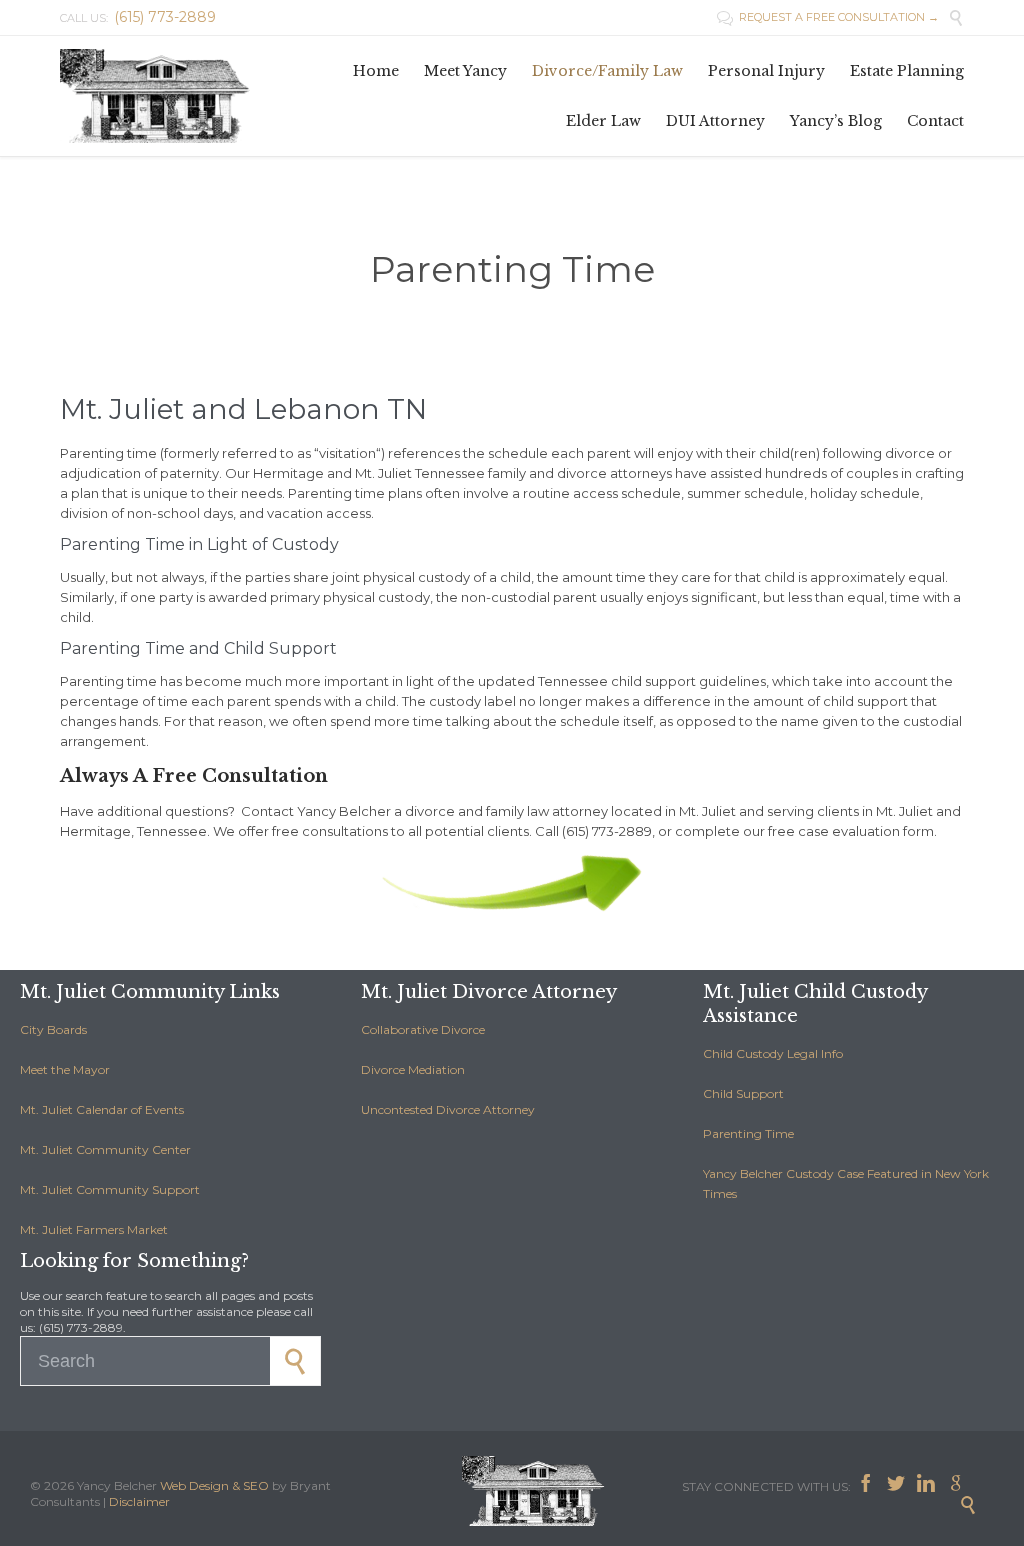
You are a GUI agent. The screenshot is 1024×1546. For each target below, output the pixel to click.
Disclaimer (139, 1501)
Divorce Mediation (413, 1069)
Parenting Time (748, 1133)
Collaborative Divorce (423, 1029)
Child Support (743, 1093)
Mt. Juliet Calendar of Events (102, 1109)
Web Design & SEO (214, 1485)
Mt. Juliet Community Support (110, 1189)
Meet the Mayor (65, 1069)
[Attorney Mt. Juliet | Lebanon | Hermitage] (160, 96)
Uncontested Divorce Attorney (448, 1109)
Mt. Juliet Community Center (105, 1149)
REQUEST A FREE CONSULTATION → (828, 17)
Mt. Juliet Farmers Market (94, 1229)
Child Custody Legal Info (773, 1053)
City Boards (53, 1029)
